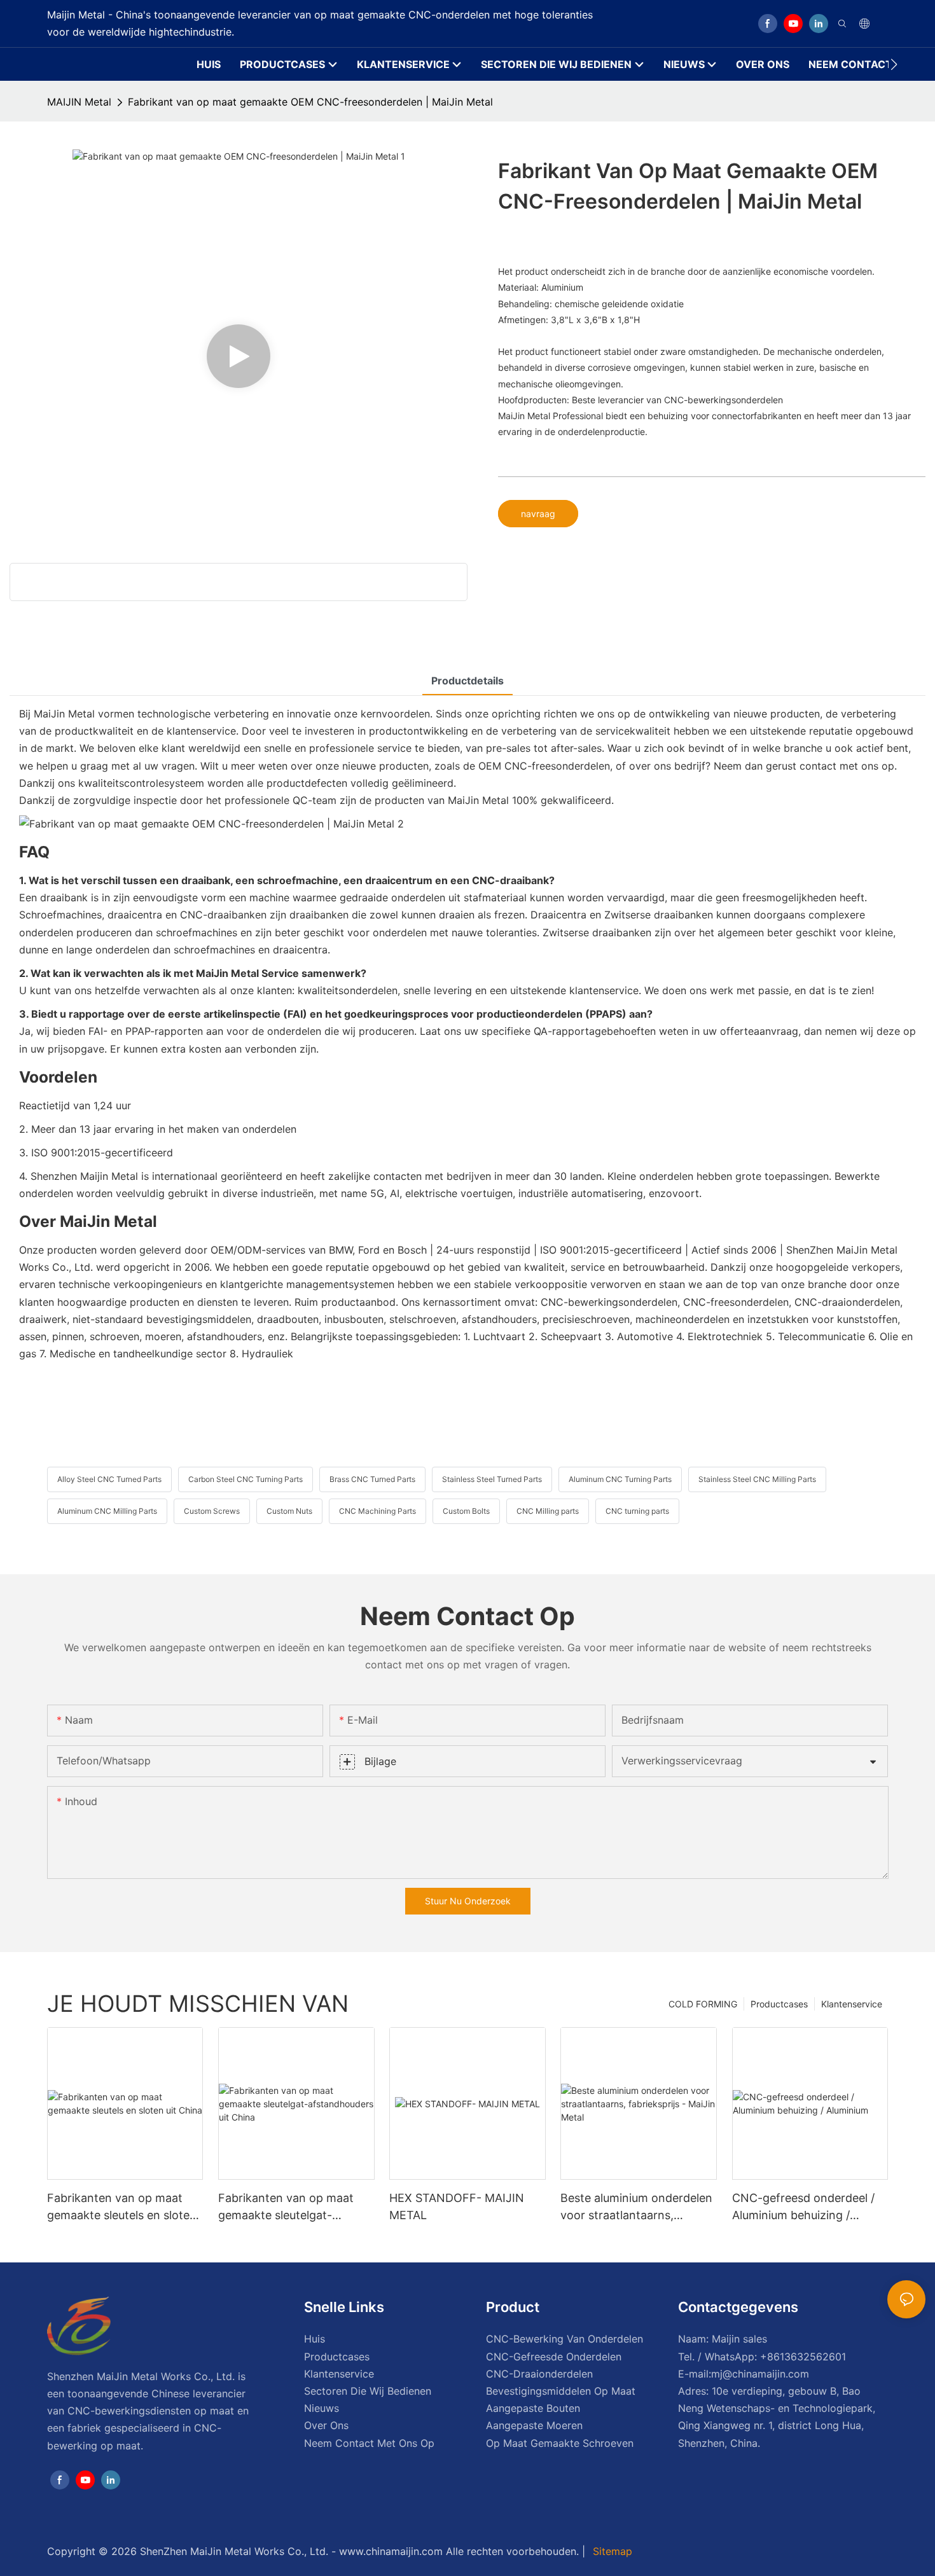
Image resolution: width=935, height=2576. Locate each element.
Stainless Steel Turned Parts (492, 1479)
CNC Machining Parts (377, 1511)
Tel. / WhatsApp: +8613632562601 (762, 2357)
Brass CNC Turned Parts (372, 1479)
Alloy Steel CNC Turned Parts (109, 1479)
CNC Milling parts (548, 1511)
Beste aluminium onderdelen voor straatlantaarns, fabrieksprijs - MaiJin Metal (636, 2207)
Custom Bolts (466, 1511)
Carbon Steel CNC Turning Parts (246, 1479)
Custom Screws (212, 1511)
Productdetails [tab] (468, 681)
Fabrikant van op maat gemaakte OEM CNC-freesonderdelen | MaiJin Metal (310, 102)
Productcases (779, 2004)
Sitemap (611, 2551)
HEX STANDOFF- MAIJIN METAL (457, 2206)
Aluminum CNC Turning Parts (620, 1479)
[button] (894, 64)
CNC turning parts (637, 1511)
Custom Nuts (289, 1511)
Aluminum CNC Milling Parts (107, 1511)
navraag (538, 514)
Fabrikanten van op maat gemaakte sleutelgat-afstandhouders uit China (286, 2207)
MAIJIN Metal (79, 102)
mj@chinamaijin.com (760, 2374)
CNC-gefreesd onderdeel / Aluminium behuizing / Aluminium (803, 2207)
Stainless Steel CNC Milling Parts (757, 1479)
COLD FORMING (703, 2004)
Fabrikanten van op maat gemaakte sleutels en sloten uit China (122, 2207)
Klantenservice (852, 2004)
